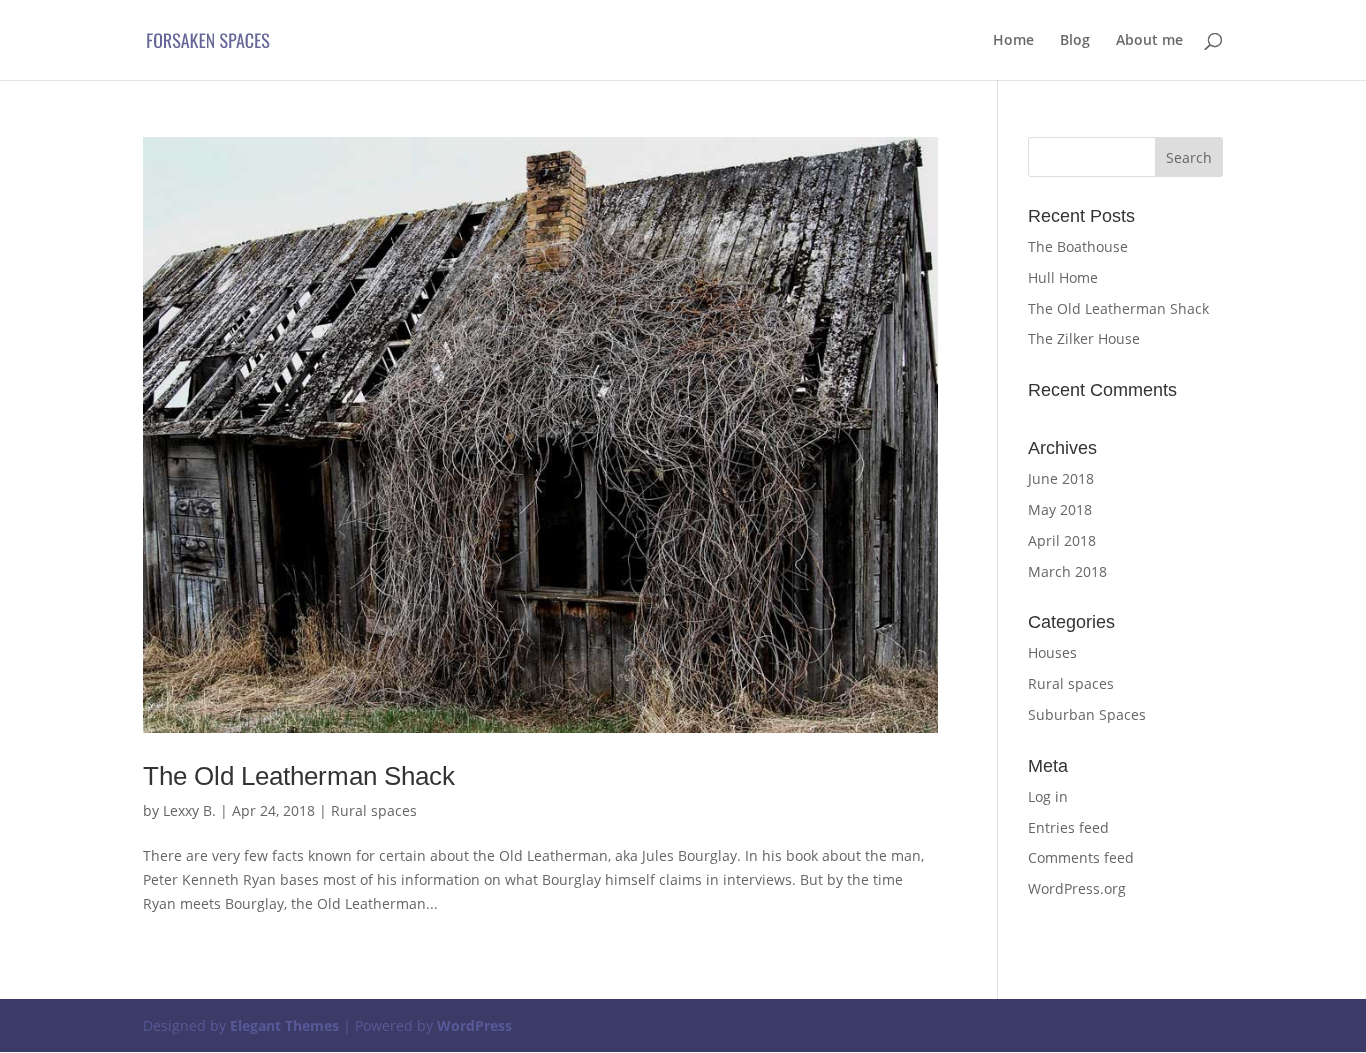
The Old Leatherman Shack (299, 776)
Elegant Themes (284, 1025)
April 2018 (1062, 540)
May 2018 (1060, 509)
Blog (1075, 41)
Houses (1052, 652)
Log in (1048, 796)
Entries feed (1068, 827)
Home (1013, 41)
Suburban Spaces (1087, 714)
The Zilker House (1084, 338)
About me (1149, 41)
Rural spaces (374, 810)
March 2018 (1067, 571)
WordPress (474, 1025)
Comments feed (1081, 857)
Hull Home (1063, 277)
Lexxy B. (189, 810)
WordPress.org (1077, 888)
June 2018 (1061, 478)
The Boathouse (1078, 246)
